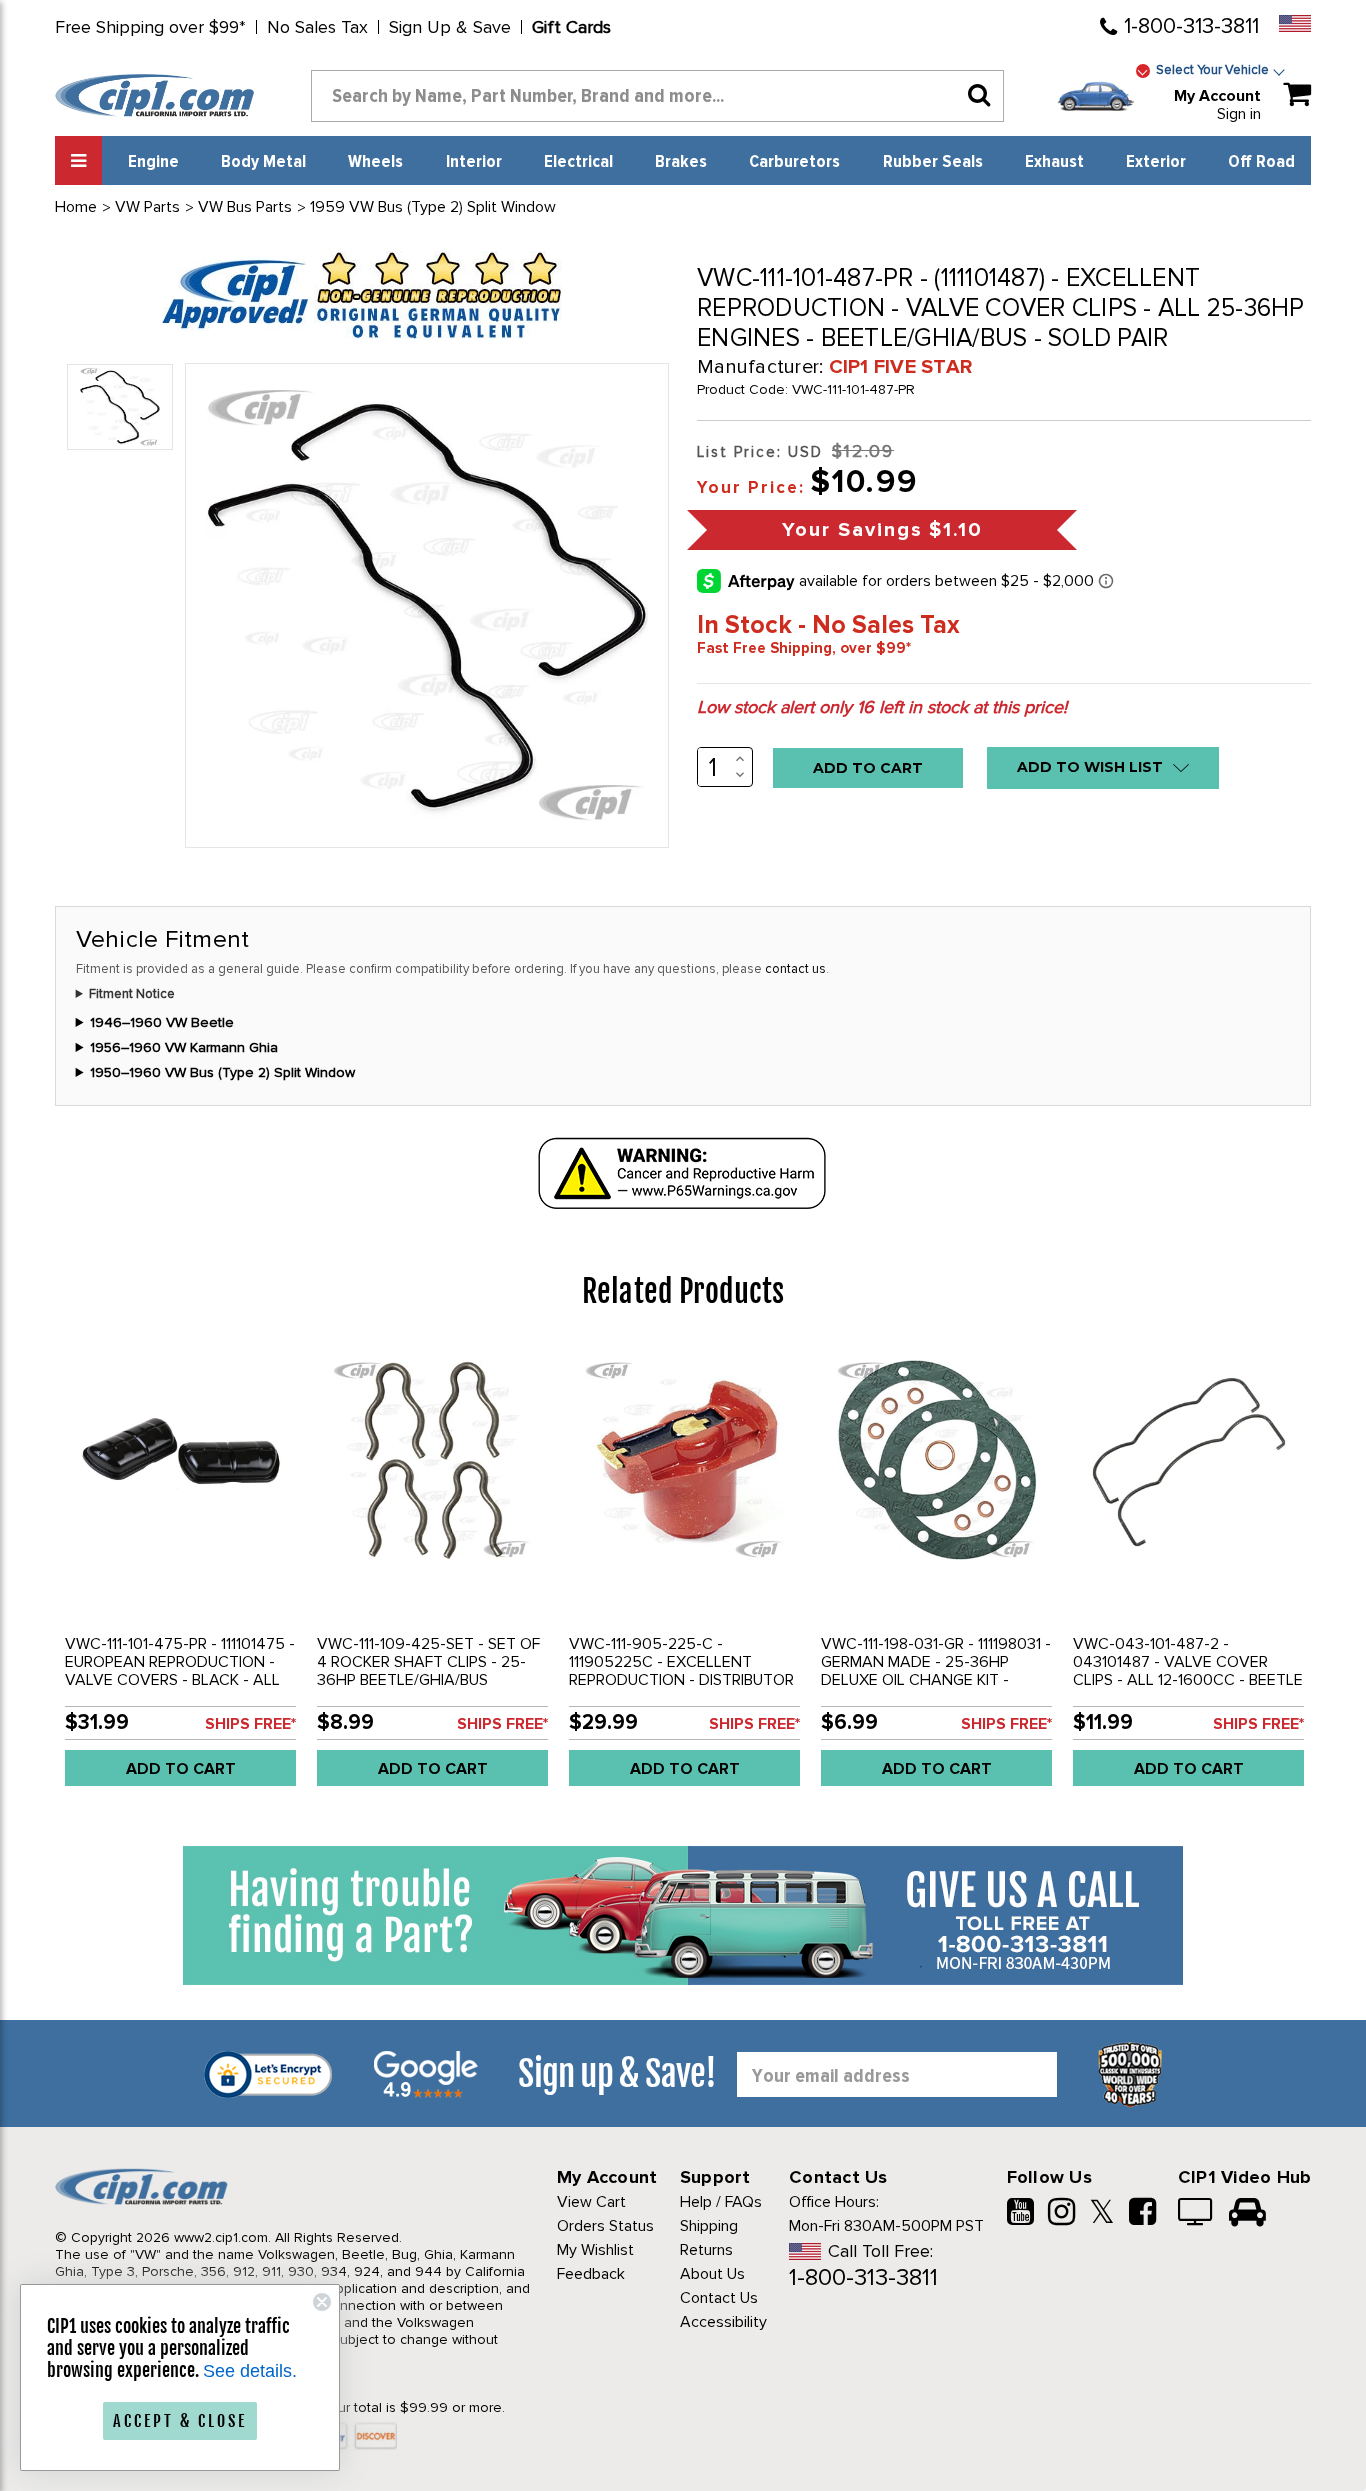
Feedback (591, 2274)
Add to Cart (181, 1769)
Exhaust (1054, 162)
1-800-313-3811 (1191, 26)
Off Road (1261, 162)
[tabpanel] (181, 1573)
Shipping (709, 2226)
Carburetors (794, 162)
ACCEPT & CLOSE (180, 2421)
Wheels (375, 162)
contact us (795, 969)
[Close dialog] (322, 2302)
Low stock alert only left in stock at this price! (882, 707)
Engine (153, 162)
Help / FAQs (721, 2202)
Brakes (681, 162)
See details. (250, 2371)
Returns (706, 2250)
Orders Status (605, 2226)
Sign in (1239, 114)
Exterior (1156, 162)
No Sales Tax (317, 27)
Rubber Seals (933, 162)
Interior (474, 162)
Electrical (578, 162)
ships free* (250, 1724)
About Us (712, 2274)
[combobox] (657, 96)
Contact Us (719, 2298)
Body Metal (263, 162)
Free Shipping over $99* (150, 27)
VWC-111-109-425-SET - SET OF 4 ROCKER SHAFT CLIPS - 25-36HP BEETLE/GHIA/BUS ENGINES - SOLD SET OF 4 (428, 1671)
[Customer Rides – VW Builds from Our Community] (1247, 2214)
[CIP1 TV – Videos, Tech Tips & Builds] (1196, 2214)
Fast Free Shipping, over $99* (804, 648)
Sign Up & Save (450, 27)
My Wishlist (595, 2250)
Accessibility (723, 2322)
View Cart (591, 2202)
